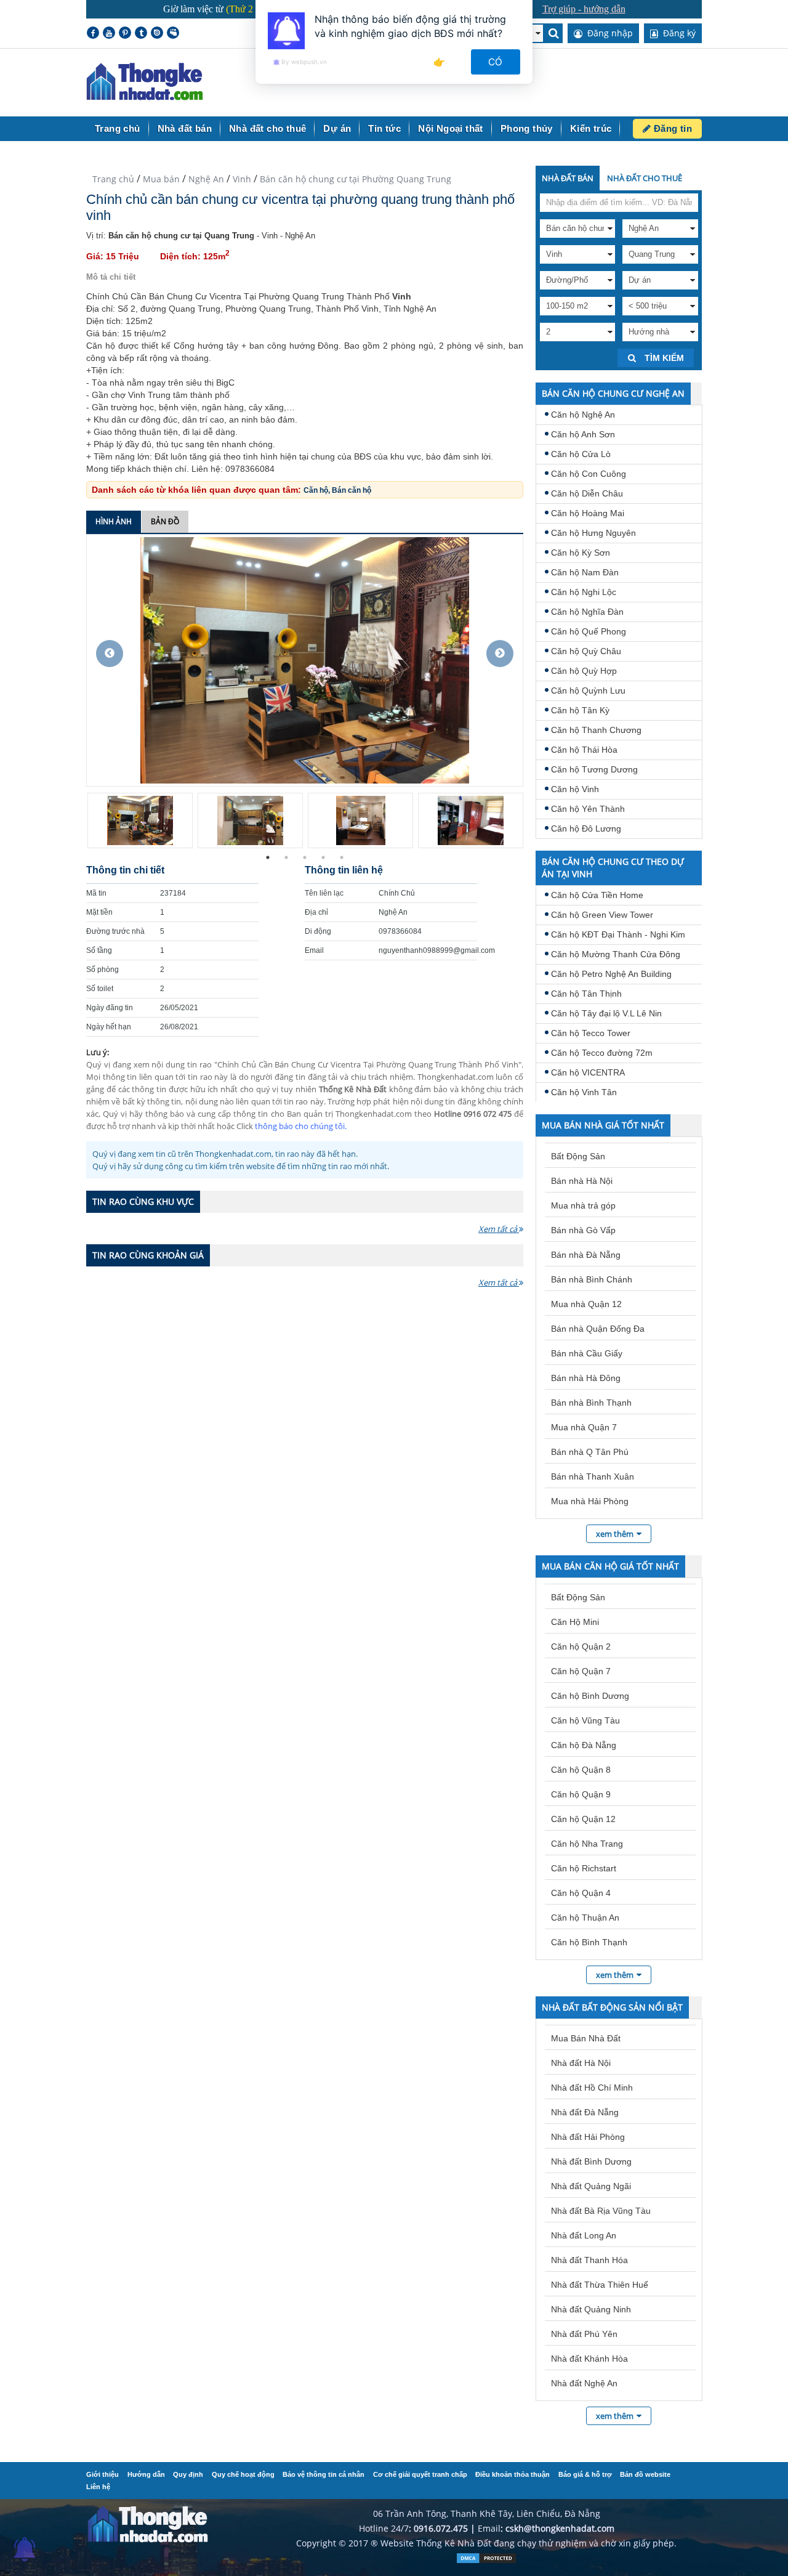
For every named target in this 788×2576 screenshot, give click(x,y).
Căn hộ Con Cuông (589, 474)
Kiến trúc (591, 128)
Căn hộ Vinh (575, 789)
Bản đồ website (645, 2474)
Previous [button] (110, 654)
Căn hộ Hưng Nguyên (593, 533)
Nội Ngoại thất (451, 128)
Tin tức (384, 128)
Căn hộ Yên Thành (588, 809)
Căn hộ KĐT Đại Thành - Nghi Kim (618, 934)
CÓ (496, 62)
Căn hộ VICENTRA (588, 1072)
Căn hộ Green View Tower (602, 915)
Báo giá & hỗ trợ (585, 2474)
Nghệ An (206, 179)
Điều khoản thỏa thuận (513, 2474)
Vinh (242, 179)
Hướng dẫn (146, 2474)
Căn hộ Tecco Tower (591, 1033)
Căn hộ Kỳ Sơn (581, 553)
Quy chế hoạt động (243, 2474)
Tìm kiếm (663, 358)
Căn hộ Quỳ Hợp (584, 671)
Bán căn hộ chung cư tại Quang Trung (181, 236)
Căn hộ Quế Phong (589, 631)
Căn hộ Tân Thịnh (586, 994)
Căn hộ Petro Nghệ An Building (611, 974)
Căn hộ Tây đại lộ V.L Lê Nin (606, 1013)
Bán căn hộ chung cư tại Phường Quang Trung (356, 179)
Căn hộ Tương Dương (594, 769)
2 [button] (286, 857)
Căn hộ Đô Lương (586, 828)
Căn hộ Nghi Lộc (584, 592)
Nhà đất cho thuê (267, 128)
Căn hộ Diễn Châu (587, 493)
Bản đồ (165, 521)
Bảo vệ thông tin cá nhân (324, 2474)
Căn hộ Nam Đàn (585, 572)
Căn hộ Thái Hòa (584, 750)
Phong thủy (527, 128)
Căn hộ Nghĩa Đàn (587, 612)
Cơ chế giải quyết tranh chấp (420, 2474)
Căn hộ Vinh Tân (584, 1092)
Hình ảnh (114, 521)
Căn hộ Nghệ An (583, 415)
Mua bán (161, 179)
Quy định (188, 2474)
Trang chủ (118, 128)
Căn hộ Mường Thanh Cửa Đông (616, 954)
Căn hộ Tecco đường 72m (602, 1053)
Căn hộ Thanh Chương (596, 730)
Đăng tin (671, 128)
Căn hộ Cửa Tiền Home (597, 895)
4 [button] (323, 857)
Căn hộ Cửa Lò (581, 454)
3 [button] (305, 857)
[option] (305, 660)
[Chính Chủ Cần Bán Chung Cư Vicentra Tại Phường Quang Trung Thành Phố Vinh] (305, 659)
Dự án (337, 128)
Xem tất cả (499, 1229)
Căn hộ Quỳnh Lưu (588, 691)
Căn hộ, (318, 490)
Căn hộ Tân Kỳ (580, 710)
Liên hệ (98, 2487)
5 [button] (342, 857)
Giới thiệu (103, 2474)
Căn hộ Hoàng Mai (588, 513)
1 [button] (268, 857)
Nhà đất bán (185, 128)
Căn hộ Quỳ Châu (586, 651)
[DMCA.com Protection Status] (486, 2561)
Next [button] (500, 654)
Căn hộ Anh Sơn (583, 434)
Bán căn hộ (352, 490)
